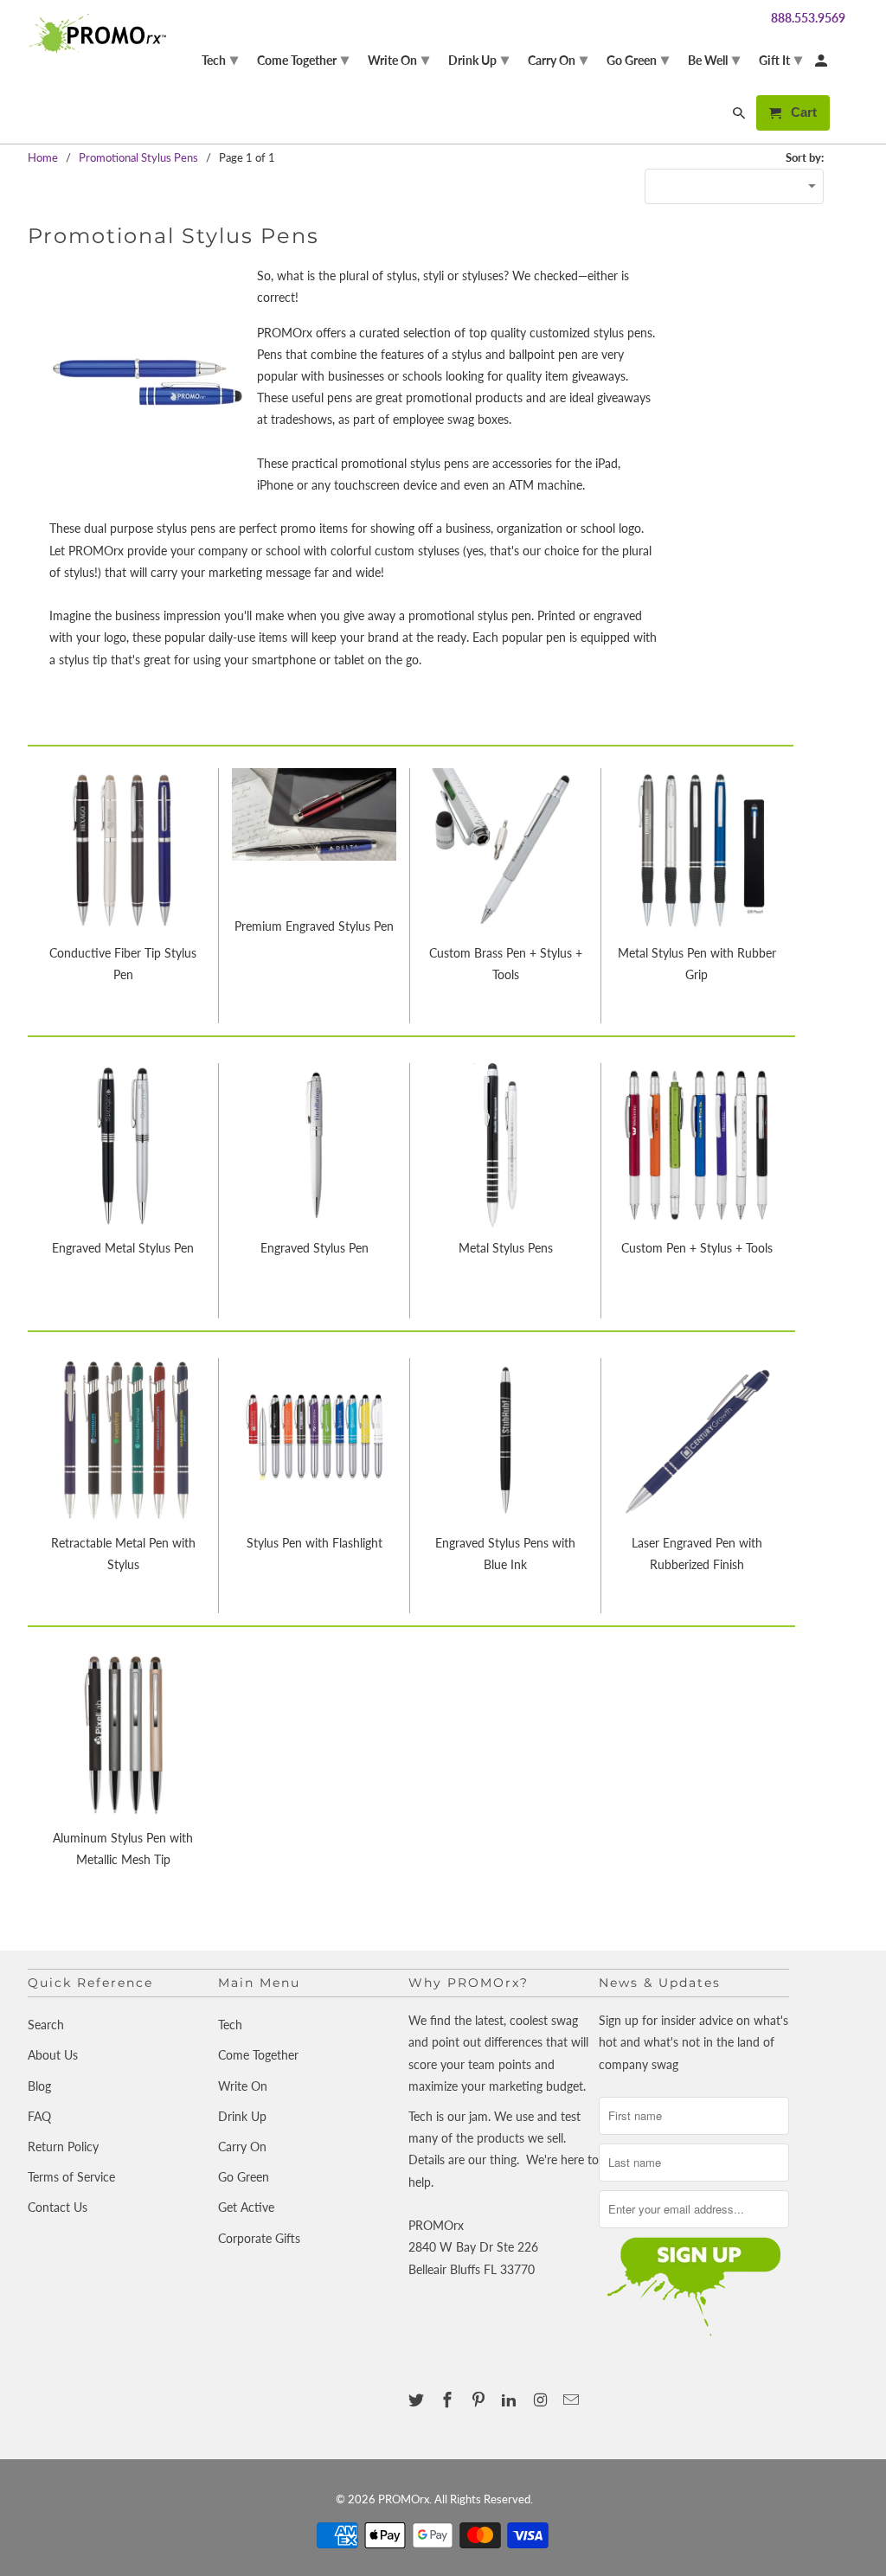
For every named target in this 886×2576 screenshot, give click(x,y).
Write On (243, 2086)
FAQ (39, 2116)
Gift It (780, 59)
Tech (230, 2025)
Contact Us (58, 2207)
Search (46, 2025)
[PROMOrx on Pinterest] (480, 2400)
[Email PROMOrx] (573, 2400)
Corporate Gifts (259, 2238)
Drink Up (242, 2116)
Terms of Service (71, 2177)
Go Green (244, 2177)
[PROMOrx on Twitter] (418, 2400)
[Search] (740, 116)
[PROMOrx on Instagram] (542, 2400)
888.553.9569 (808, 18)
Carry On (242, 2147)
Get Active (246, 2207)
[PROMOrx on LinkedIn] (510, 2400)
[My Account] (822, 64)
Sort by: (805, 157)
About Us (53, 2055)
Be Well (714, 59)
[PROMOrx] (101, 33)
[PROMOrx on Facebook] (449, 2400)
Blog (39, 2086)
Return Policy (63, 2147)
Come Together (258, 2055)
